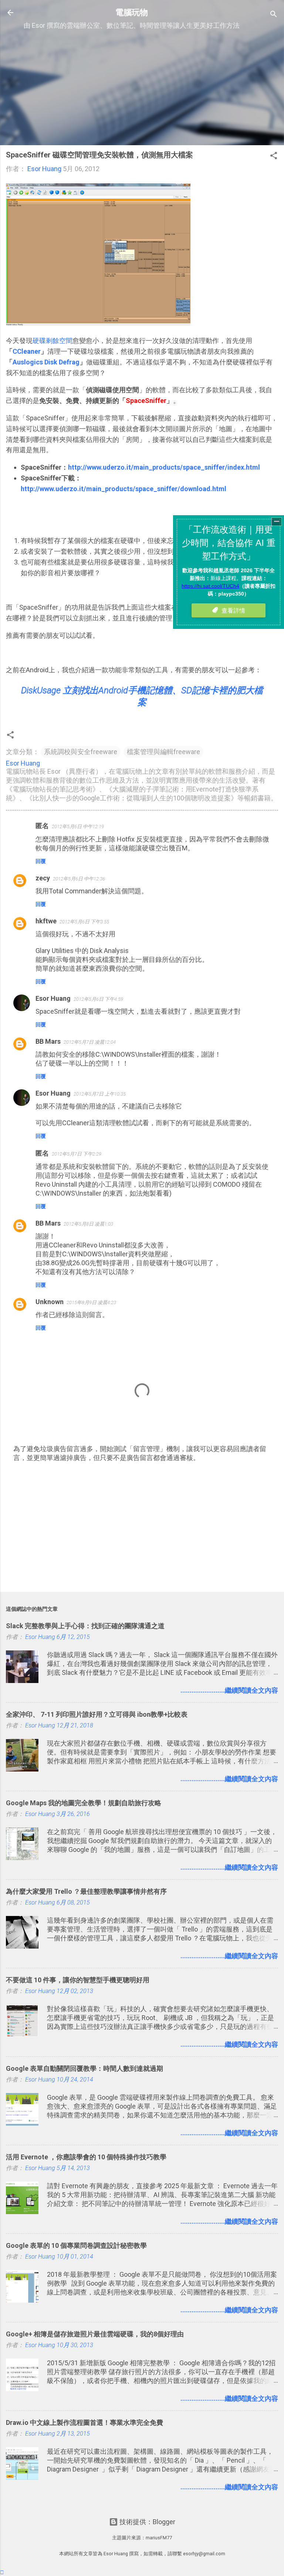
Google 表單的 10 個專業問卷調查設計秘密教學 (76, 2245)
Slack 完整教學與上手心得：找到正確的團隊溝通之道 (85, 1626)
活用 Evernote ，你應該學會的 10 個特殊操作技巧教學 (86, 2157)
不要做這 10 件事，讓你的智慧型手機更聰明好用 (78, 1980)
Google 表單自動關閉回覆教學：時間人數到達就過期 (84, 2068)
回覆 (41, 861)
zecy (43, 878)
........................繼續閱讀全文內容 (229, 1690)
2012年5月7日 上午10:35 (100, 1094)
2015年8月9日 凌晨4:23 (91, 1302)
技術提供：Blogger (147, 2522)
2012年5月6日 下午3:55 (84, 922)
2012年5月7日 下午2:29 (77, 1154)
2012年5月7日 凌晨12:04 (90, 1042)
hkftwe (46, 921)
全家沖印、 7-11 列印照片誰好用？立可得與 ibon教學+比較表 (97, 1714)
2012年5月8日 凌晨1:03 (88, 1224)
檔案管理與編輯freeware (163, 752)
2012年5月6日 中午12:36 (79, 879)
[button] (274, 157)
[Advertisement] (142, 87)
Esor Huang (53, 998)
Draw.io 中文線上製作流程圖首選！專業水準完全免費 (84, 2422)
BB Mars (48, 1041)
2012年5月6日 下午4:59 (98, 999)
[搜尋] (274, 15)
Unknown (50, 1302)
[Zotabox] (2, 2572)
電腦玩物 (132, 12)
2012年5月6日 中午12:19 (78, 827)
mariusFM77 (159, 2538)
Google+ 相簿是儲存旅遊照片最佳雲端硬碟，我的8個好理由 (95, 2334)
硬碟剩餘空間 (53, 341)
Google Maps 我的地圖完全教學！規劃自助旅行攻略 (84, 1803)
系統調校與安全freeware (81, 752)
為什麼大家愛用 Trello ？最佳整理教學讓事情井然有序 (86, 1891)
